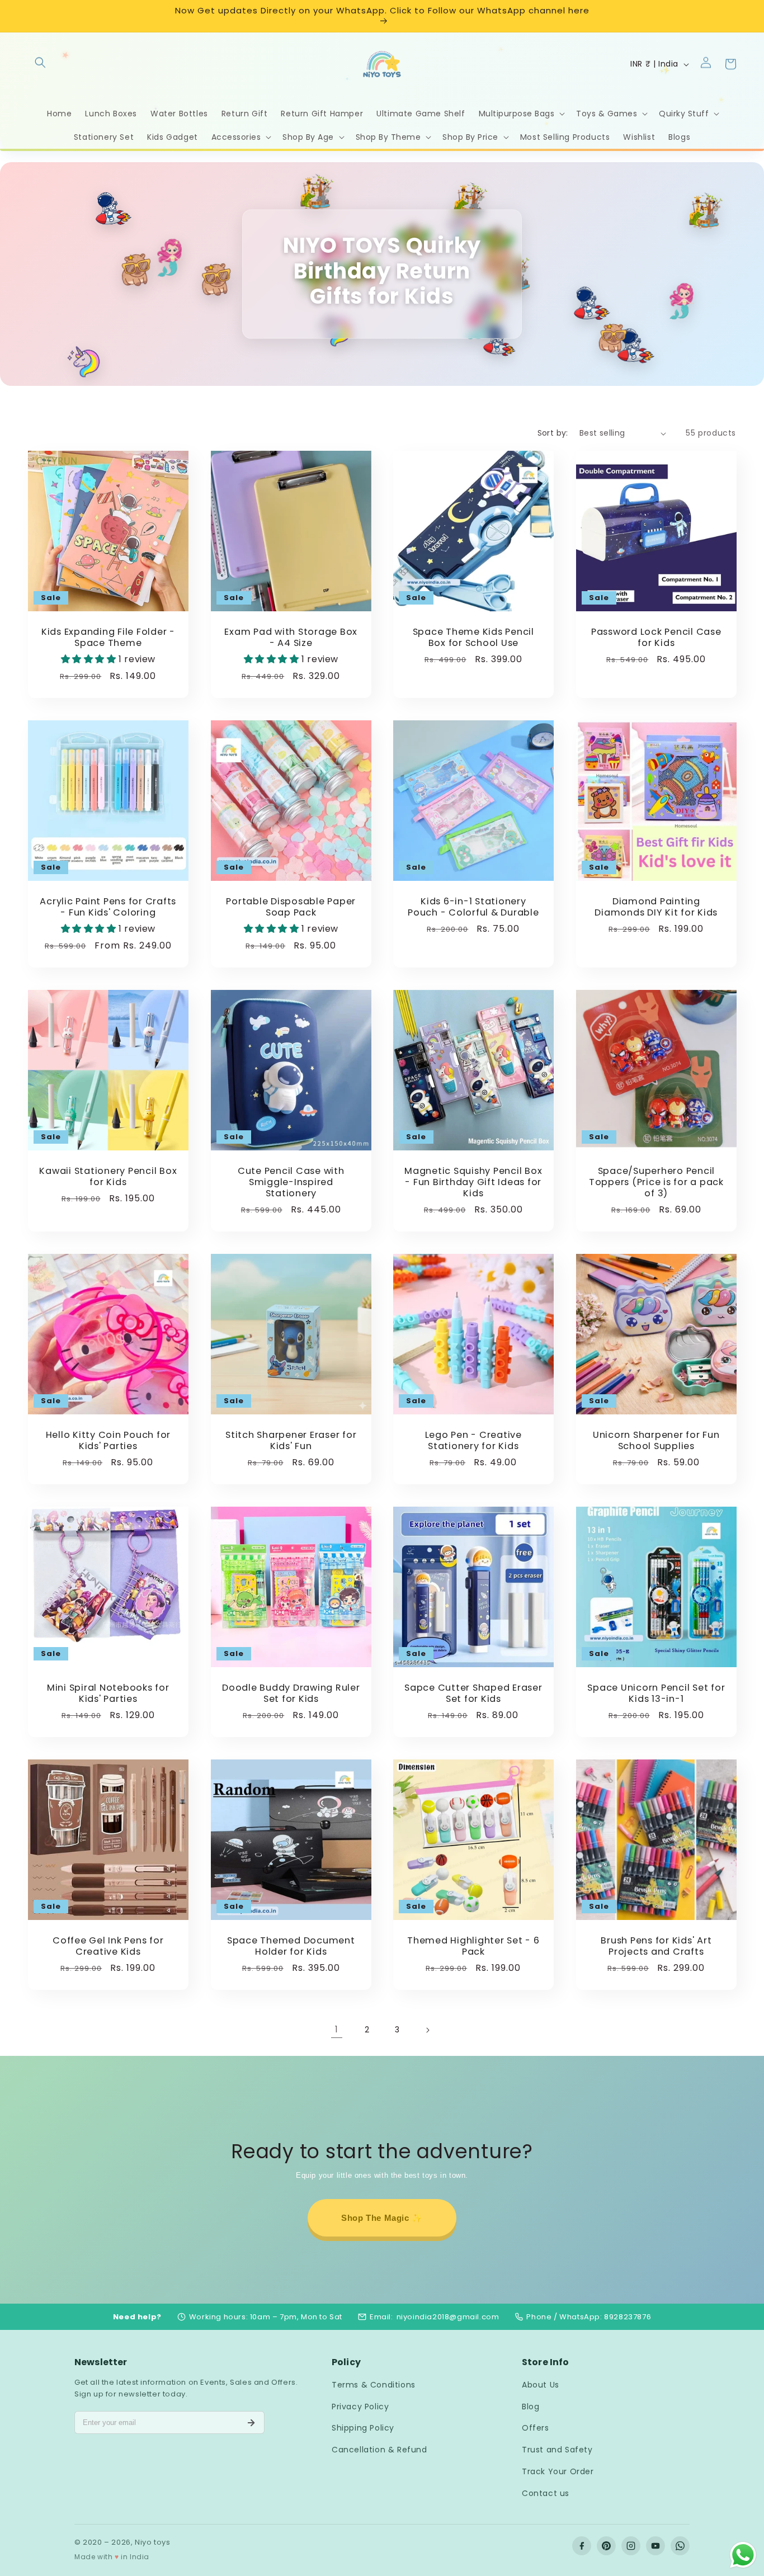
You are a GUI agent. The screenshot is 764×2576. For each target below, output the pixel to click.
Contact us (546, 2493)
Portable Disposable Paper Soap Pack (291, 907)
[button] (40, 62)
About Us (541, 2385)
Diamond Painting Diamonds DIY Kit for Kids (656, 907)
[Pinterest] (606, 2546)
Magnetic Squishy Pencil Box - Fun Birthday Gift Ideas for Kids (473, 1182)
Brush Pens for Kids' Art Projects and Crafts (656, 1946)
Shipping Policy (363, 2428)
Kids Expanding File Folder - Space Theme (108, 638)
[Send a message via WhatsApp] (743, 2555)
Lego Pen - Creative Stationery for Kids (473, 1441)
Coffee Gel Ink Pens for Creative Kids (108, 1946)
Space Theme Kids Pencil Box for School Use (473, 638)
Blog (530, 2407)
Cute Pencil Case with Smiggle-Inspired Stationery (291, 1182)
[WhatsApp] (680, 2546)
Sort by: (553, 433)
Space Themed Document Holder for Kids (291, 1946)
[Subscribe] (251, 2423)
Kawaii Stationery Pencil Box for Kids (108, 1177)
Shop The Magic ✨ (382, 2218)
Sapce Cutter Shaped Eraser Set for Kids (473, 1693)
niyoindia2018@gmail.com (448, 2317)
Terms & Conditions (374, 2385)
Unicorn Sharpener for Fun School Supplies (656, 1441)
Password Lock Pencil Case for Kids (656, 638)
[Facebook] (582, 2546)
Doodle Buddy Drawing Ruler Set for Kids (291, 1693)
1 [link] (337, 2029)
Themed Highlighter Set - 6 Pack (473, 1946)
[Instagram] (631, 2546)
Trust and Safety (557, 2450)
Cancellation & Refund (379, 2450)
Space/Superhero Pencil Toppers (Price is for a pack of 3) (656, 1182)
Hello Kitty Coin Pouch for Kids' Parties (109, 1441)
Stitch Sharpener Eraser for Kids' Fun (291, 1441)
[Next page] (427, 2030)
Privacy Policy (360, 2407)
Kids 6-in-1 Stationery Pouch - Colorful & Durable (473, 907)
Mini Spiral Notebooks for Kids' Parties (108, 1693)
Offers (536, 2428)
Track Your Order (558, 2471)
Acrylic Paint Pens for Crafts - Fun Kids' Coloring (108, 907)
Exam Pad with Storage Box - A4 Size (291, 638)
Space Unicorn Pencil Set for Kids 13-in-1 (656, 1693)
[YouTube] (655, 2546)
